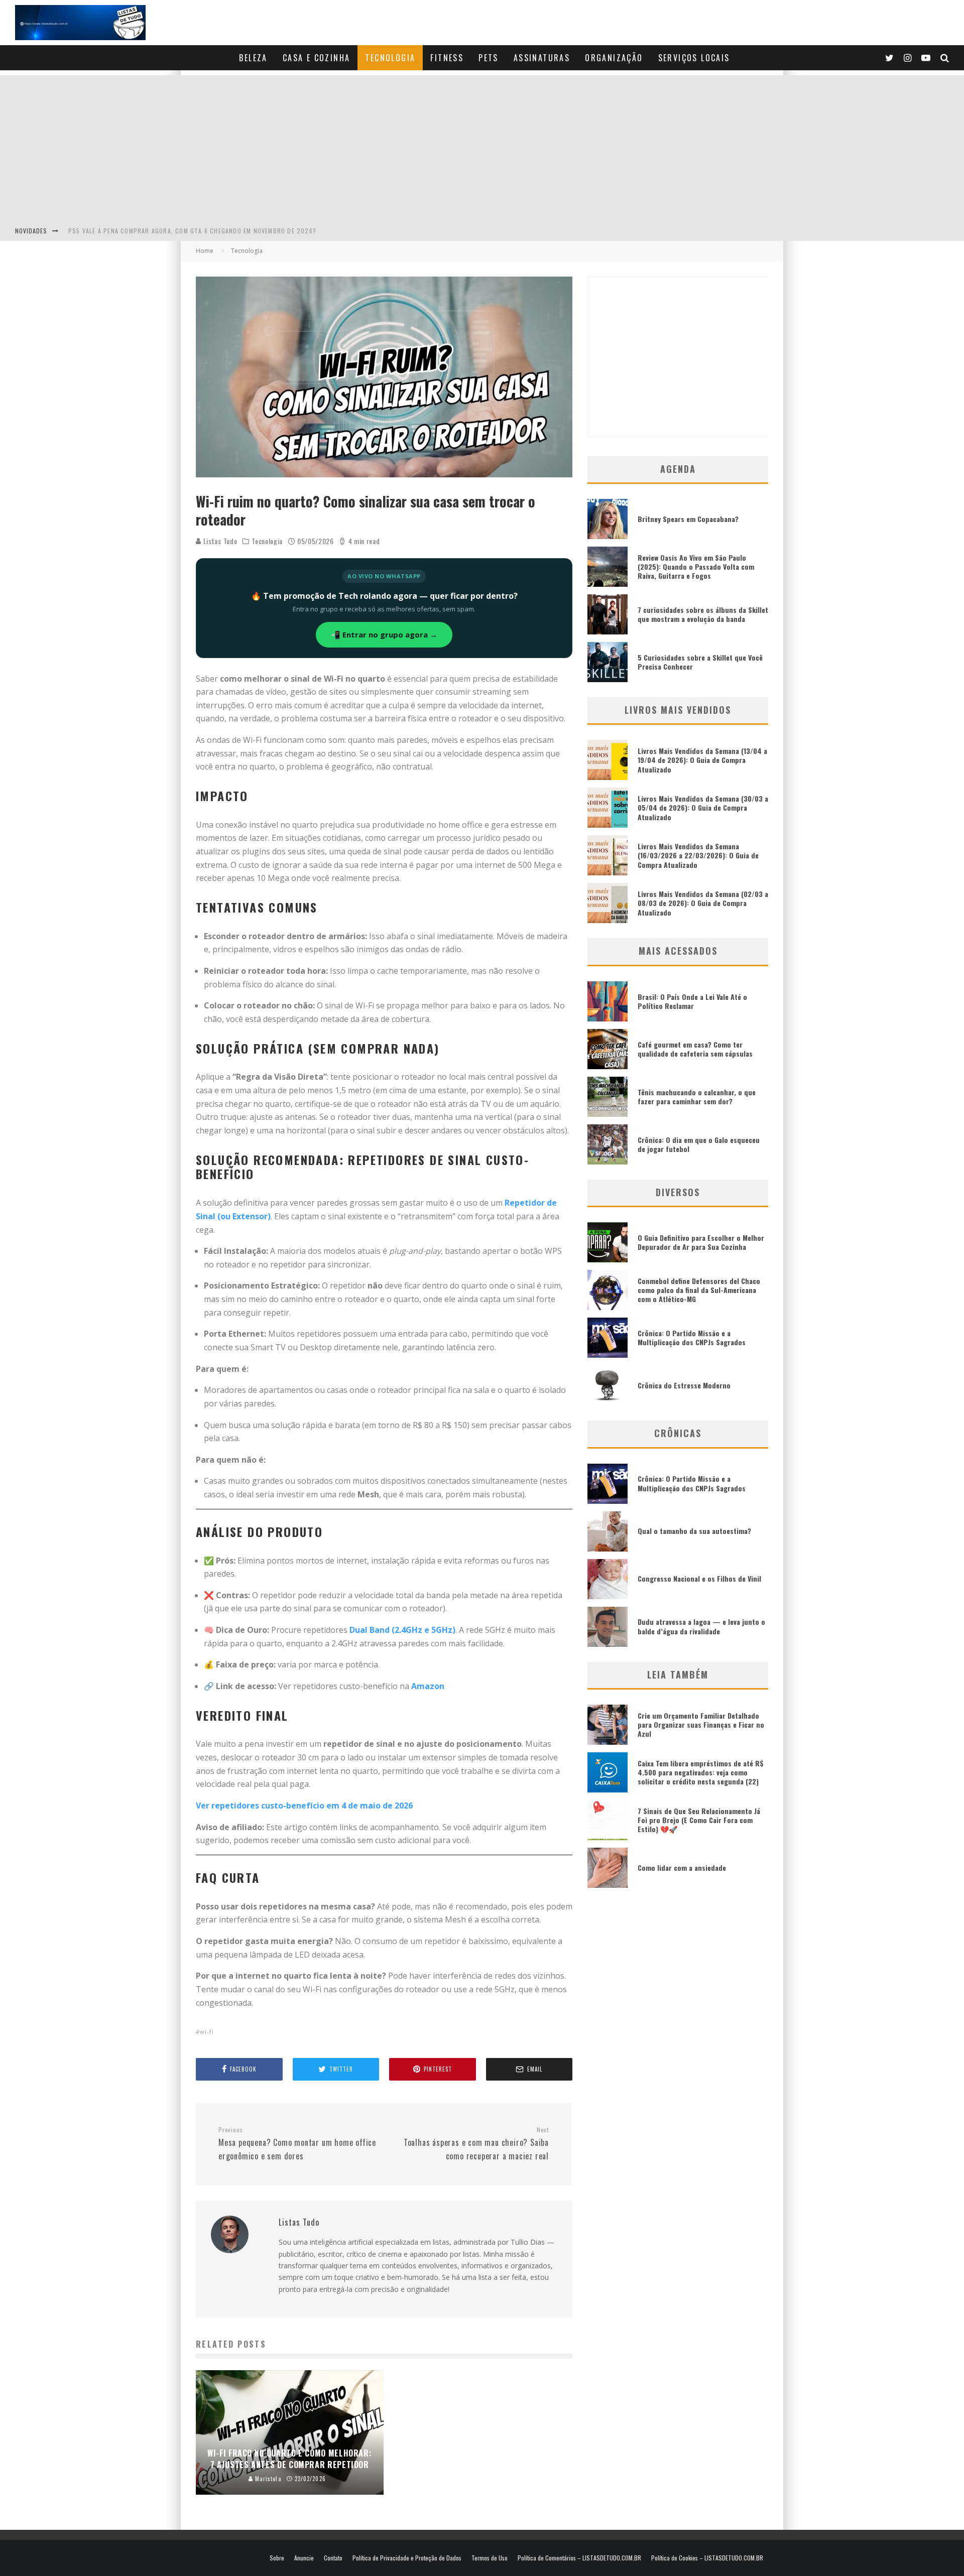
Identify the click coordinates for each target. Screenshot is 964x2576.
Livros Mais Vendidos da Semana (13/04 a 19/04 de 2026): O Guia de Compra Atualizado (702, 760)
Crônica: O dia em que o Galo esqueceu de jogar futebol (699, 1144)
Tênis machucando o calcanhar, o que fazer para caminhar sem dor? (697, 1097)
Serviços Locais (694, 58)
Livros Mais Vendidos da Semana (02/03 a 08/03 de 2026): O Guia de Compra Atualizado (703, 903)
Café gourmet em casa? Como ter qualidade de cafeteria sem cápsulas (695, 1049)
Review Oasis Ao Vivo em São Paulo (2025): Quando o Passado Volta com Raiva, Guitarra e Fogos (696, 566)
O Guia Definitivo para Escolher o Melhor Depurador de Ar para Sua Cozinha (701, 1242)
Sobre (277, 2558)
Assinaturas (542, 58)
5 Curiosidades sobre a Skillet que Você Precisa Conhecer (700, 662)
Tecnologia (390, 58)
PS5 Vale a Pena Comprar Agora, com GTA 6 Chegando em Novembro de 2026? (192, 231)
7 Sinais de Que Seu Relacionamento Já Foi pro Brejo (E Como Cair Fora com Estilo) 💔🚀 (699, 1820)
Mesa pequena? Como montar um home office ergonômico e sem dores (297, 2144)
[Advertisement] (482, 146)
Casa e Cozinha (317, 58)
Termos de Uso (490, 2558)
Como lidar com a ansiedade (682, 1867)
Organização (614, 58)
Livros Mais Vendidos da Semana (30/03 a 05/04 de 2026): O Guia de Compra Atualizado (703, 807)
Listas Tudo (219, 541)
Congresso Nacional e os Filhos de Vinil (699, 1578)
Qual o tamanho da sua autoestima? (694, 1531)
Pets (489, 58)
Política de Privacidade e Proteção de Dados (407, 2558)
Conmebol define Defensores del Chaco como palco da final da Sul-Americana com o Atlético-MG (699, 1290)
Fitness (447, 58)
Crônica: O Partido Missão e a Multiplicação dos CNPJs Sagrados (692, 1337)
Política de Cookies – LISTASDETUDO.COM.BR (707, 2558)
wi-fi (207, 2032)
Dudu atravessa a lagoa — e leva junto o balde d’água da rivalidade (701, 1626)
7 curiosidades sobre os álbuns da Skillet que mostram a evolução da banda (703, 614)
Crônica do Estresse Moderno (684, 1385)
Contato (333, 2558)
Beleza (253, 58)
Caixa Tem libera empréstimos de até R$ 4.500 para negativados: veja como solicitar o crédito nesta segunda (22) (701, 1772)
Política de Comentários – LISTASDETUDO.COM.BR (579, 2558)
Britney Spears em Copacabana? (688, 519)
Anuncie (304, 2558)
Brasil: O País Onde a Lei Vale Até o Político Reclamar (692, 1001)
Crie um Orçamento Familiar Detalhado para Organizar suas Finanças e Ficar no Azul (701, 1724)
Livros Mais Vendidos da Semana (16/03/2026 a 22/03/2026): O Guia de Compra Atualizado (698, 855)
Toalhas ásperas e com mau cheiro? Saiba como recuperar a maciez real (476, 2144)
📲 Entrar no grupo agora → (384, 634)
